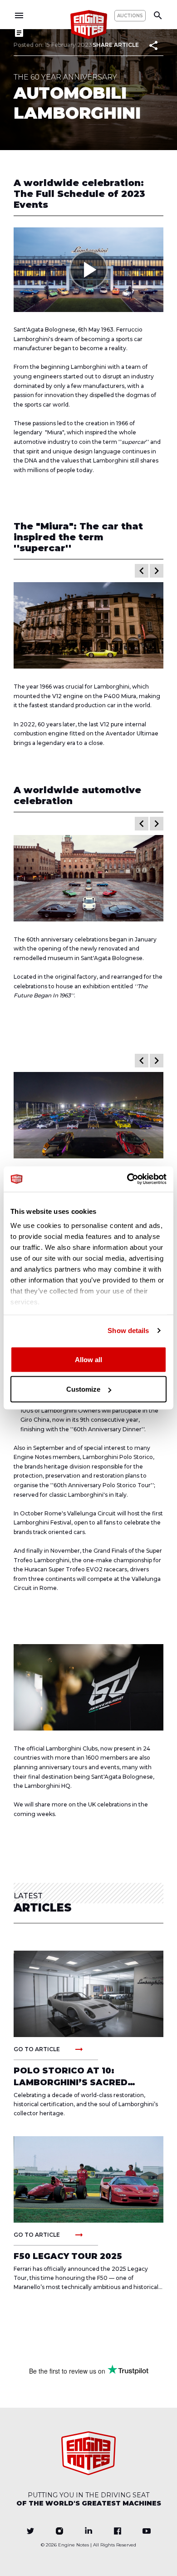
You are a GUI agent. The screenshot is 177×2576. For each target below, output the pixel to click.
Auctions (130, 16)
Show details (128, 1331)
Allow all (88, 1359)
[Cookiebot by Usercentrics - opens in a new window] (127, 1179)
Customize (83, 1389)
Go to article (49, 2049)
